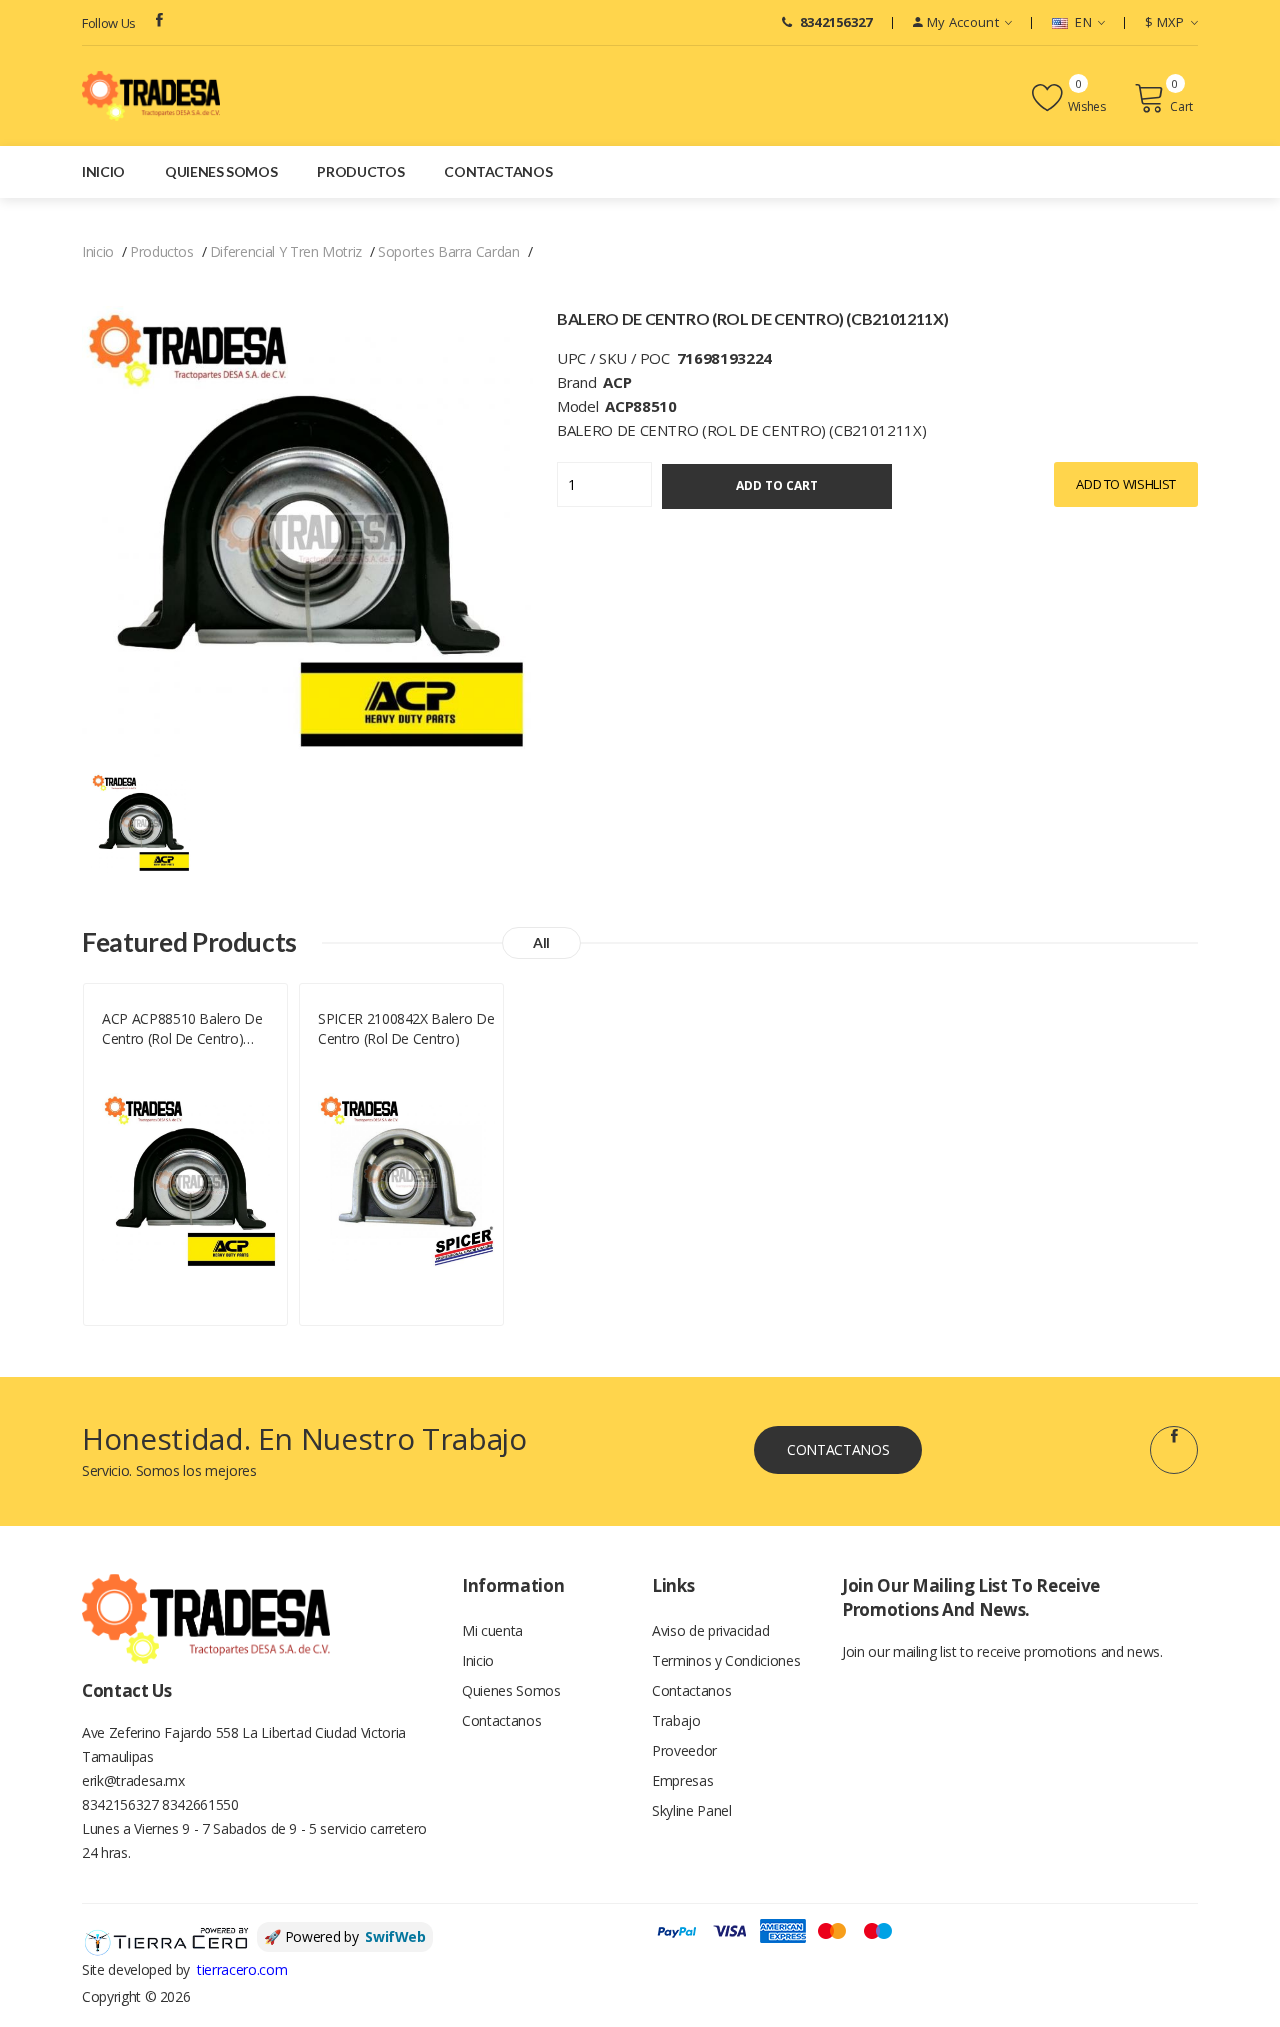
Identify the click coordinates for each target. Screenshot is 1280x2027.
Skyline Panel (691, 1810)
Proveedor (684, 1750)
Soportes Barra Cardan (449, 251)
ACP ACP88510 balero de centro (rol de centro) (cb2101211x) (182, 1029)
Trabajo (676, 1720)
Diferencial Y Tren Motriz (286, 251)
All (541, 942)
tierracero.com (242, 1969)
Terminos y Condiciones (726, 1660)
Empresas (682, 1780)
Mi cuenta (492, 1630)
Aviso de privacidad (710, 1630)
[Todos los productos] (141, 821)
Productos (360, 171)
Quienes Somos (221, 171)
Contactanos (498, 171)
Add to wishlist (1126, 484)
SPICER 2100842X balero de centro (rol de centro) (406, 1028)
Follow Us (109, 23)
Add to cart (777, 485)
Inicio (103, 171)
